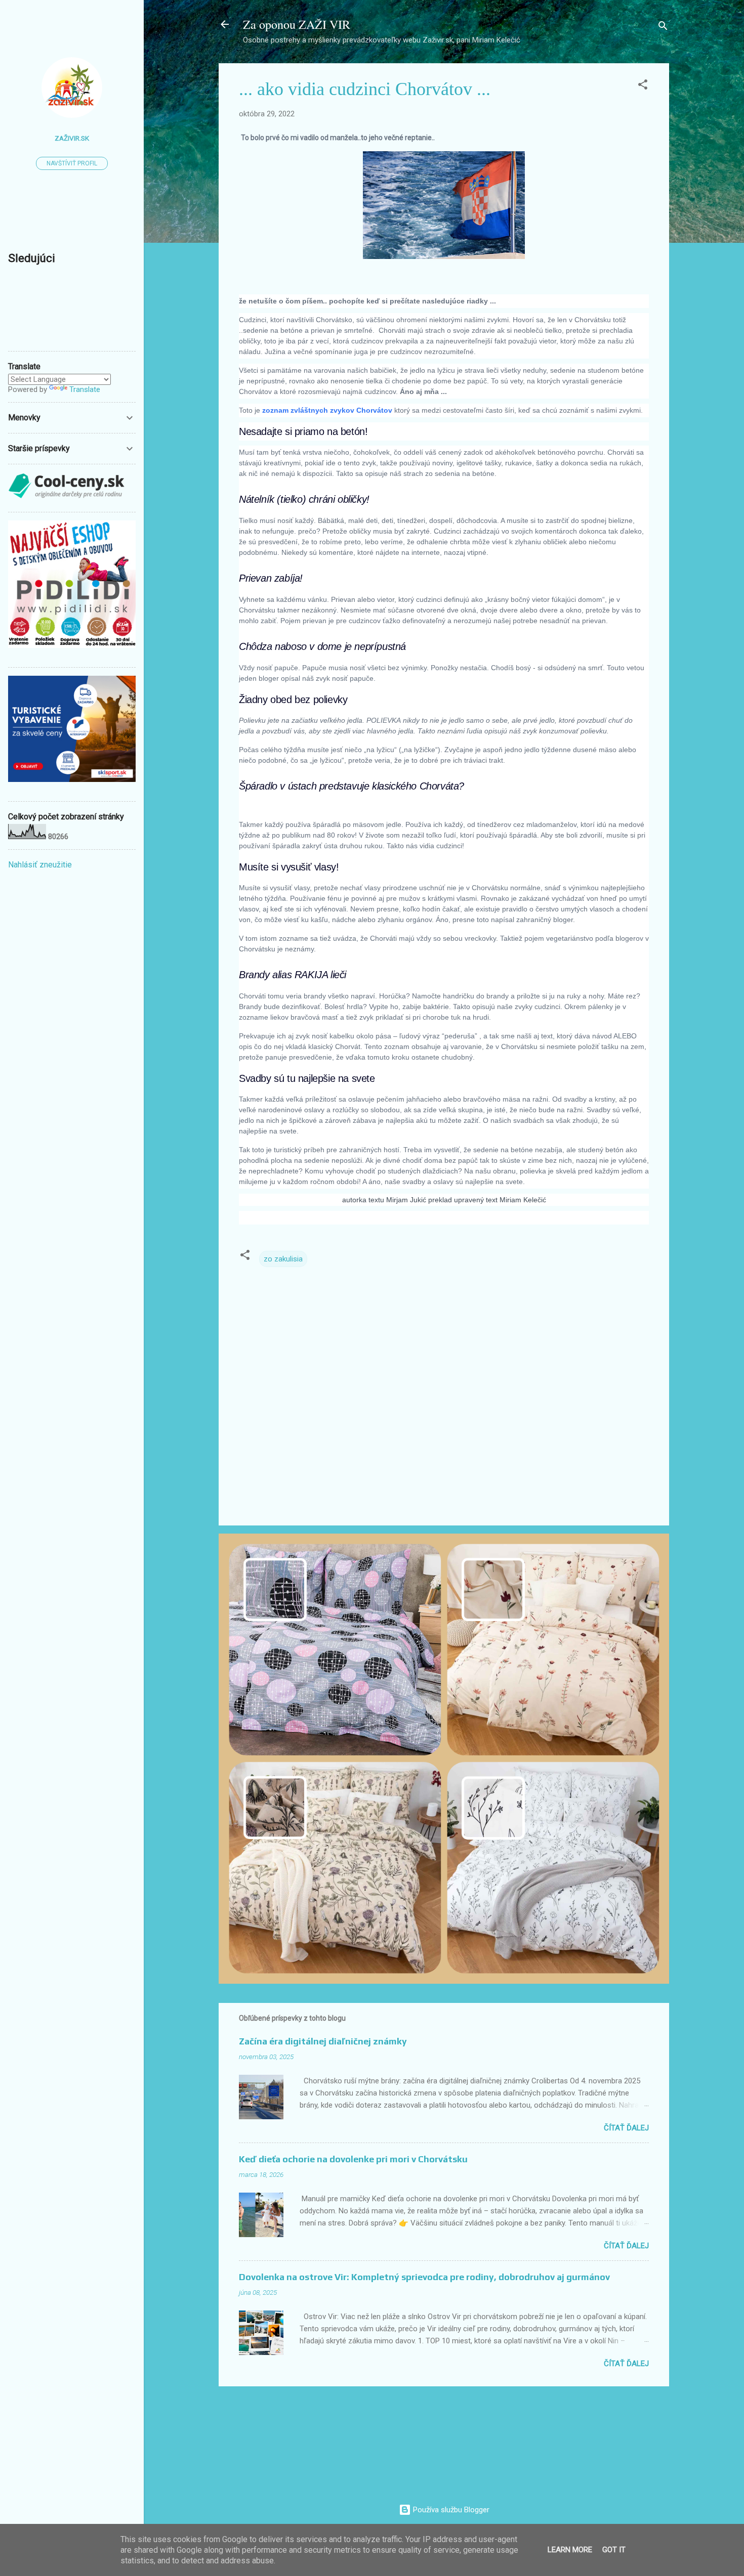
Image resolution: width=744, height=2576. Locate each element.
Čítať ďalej (626, 2128)
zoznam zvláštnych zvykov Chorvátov (328, 410)
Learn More (570, 2550)
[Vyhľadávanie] (663, 28)
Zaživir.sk (72, 138)
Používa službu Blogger (450, 2510)
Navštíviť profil (72, 163)
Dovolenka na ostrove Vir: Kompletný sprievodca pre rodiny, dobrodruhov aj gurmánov (424, 2277)
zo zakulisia (283, 1259)
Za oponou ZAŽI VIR (297, 24)
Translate (85, 389)
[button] (643, 86)
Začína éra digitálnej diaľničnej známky (323, 2041)
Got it (614, 2550)
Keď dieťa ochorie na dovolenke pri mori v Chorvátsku (353, 2159)
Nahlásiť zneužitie (40, 865)
